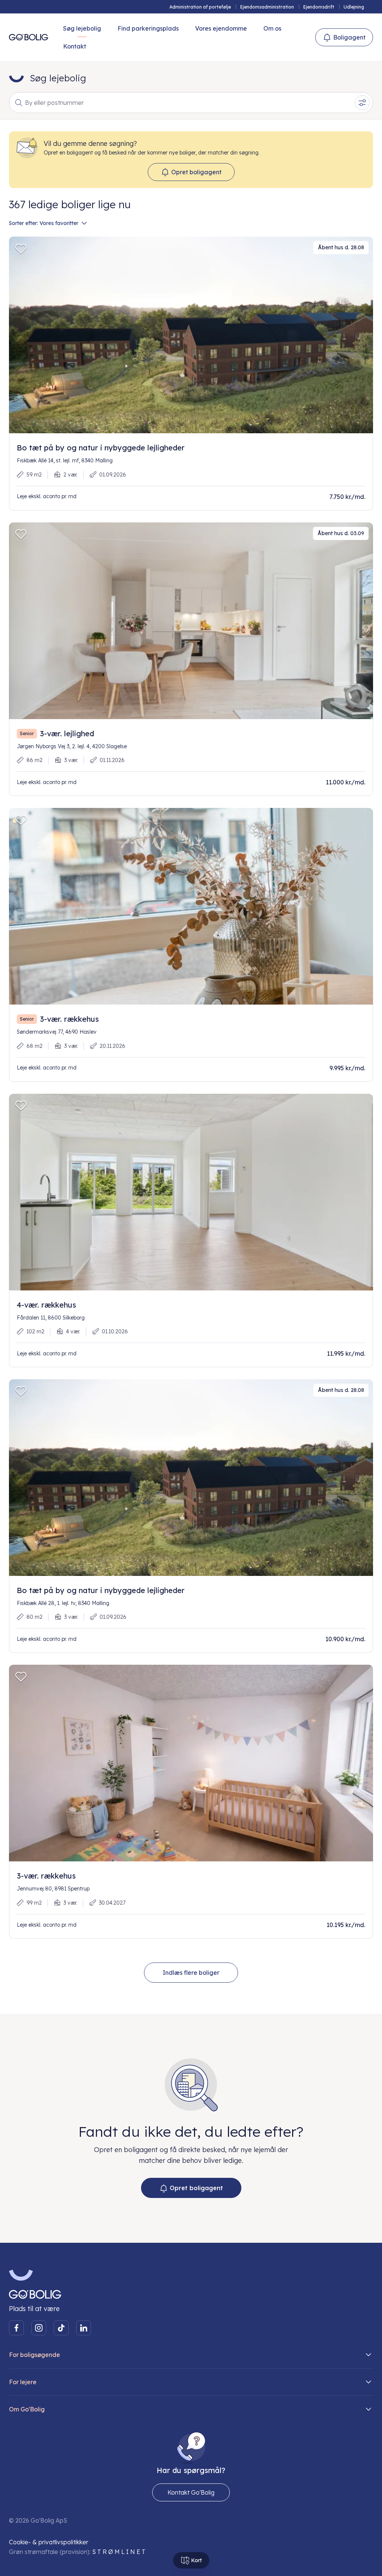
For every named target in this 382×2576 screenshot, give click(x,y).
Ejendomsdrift (319, 7)
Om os (272, 28)
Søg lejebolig (82, 28)
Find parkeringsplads (148, 28)
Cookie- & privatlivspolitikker (49, 2542)
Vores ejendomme (221, 28)
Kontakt (75, 46)
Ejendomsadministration (267, 7)
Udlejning (354, 7)
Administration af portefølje (200, 7)
